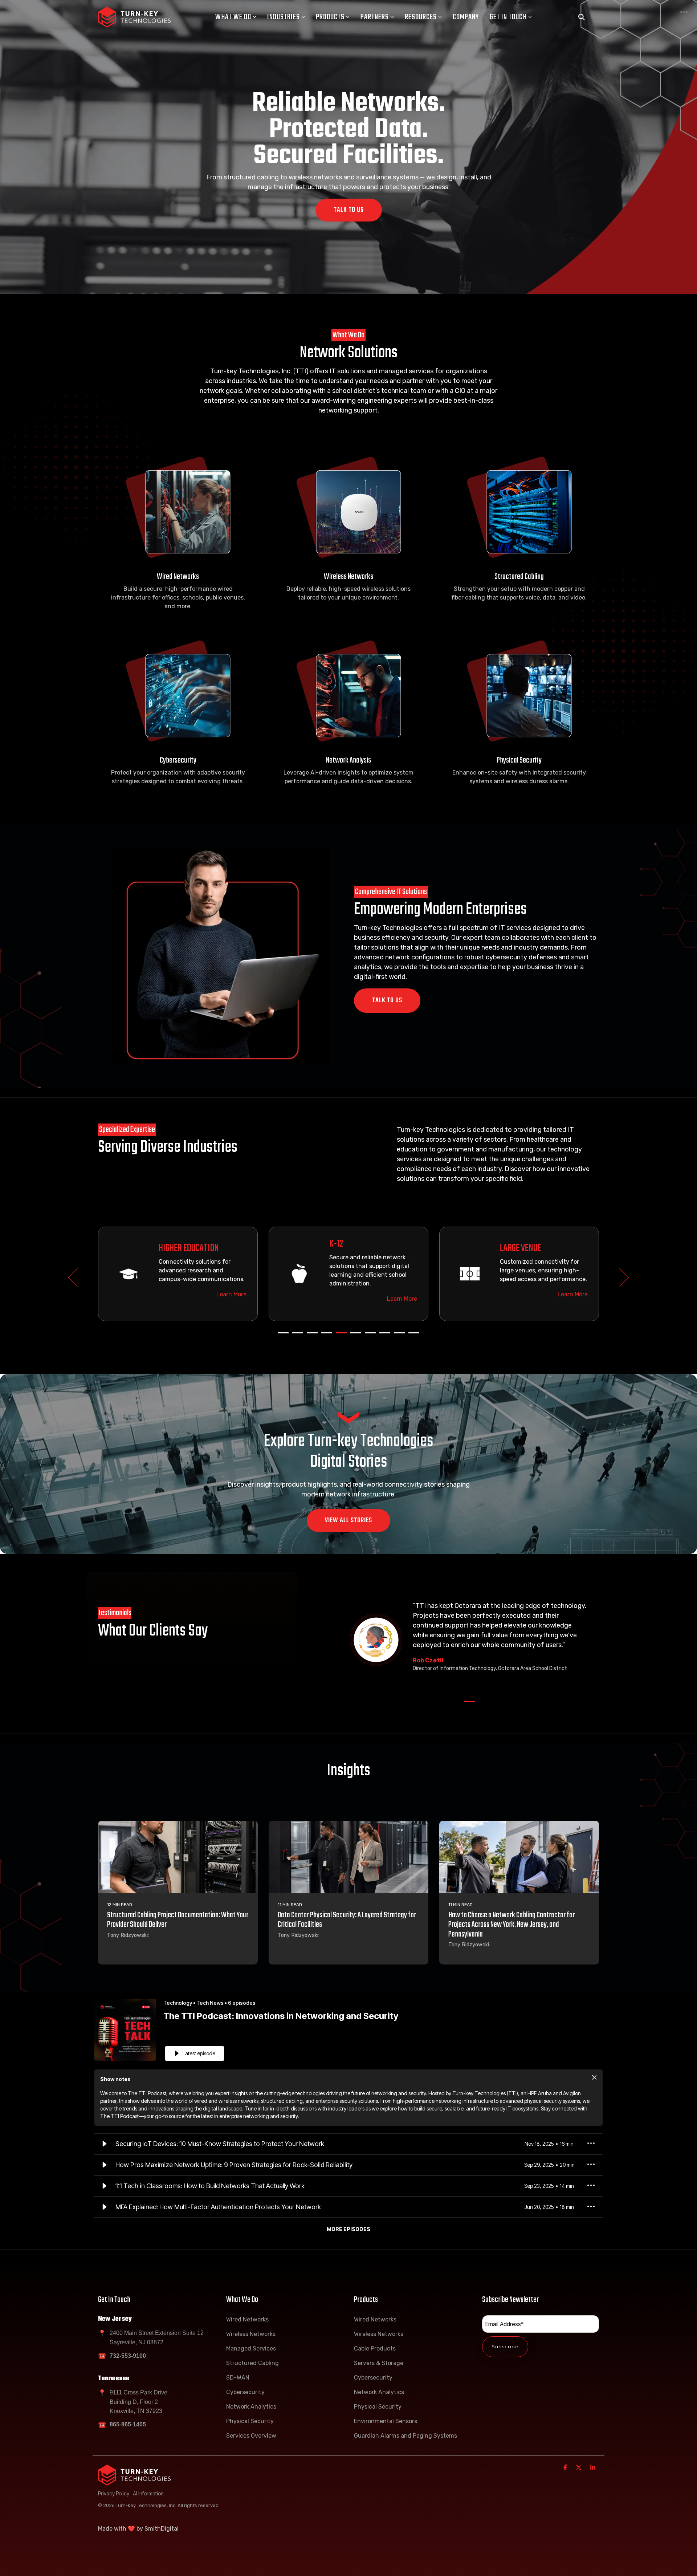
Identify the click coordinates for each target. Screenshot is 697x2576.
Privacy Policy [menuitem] (114, 2493)
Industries (284, 17)
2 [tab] (296, 1336)
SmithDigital (162, 2529)
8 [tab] (383, 1336)
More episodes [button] (348, 2229)
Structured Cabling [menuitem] (252, 2363)
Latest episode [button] (199, 2053)
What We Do (233, 17)
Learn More (185, 1294)
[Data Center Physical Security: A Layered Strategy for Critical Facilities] (348, 1857)
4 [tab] (325, 1336)
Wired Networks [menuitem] (247, 2319)
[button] (105, 2144)
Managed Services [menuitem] (251, 2349)
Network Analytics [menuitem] (251, 2407)
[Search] (582, 17)
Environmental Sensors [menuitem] (386, 2421)
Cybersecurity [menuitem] (245, 2392)
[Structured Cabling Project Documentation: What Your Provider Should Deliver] (178, 1857)
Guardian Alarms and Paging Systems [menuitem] (405, 2436)
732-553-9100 (128, 2356)
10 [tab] (412, 1336)
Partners (375, 17)
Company (466, 17)
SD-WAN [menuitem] (238, 2378)
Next (620, 1277)
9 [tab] (398, 1336)
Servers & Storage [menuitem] (379, 2363)
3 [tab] (310, 1336)
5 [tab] (339, 1336)
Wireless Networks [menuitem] (251, 2334)
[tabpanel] (131, 1274)
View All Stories (348, 1521)
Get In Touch (508, 17)
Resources (421, 17)
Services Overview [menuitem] (251, 2436)
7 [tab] (368, 1336)
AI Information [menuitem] (148, 2493)
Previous (78, 1277)
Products (330, 17)
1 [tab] (281, 1336)
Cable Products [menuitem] (375, 2349)
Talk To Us (349, 210)
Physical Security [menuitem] (250, 2421)
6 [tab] (354, 1336)
